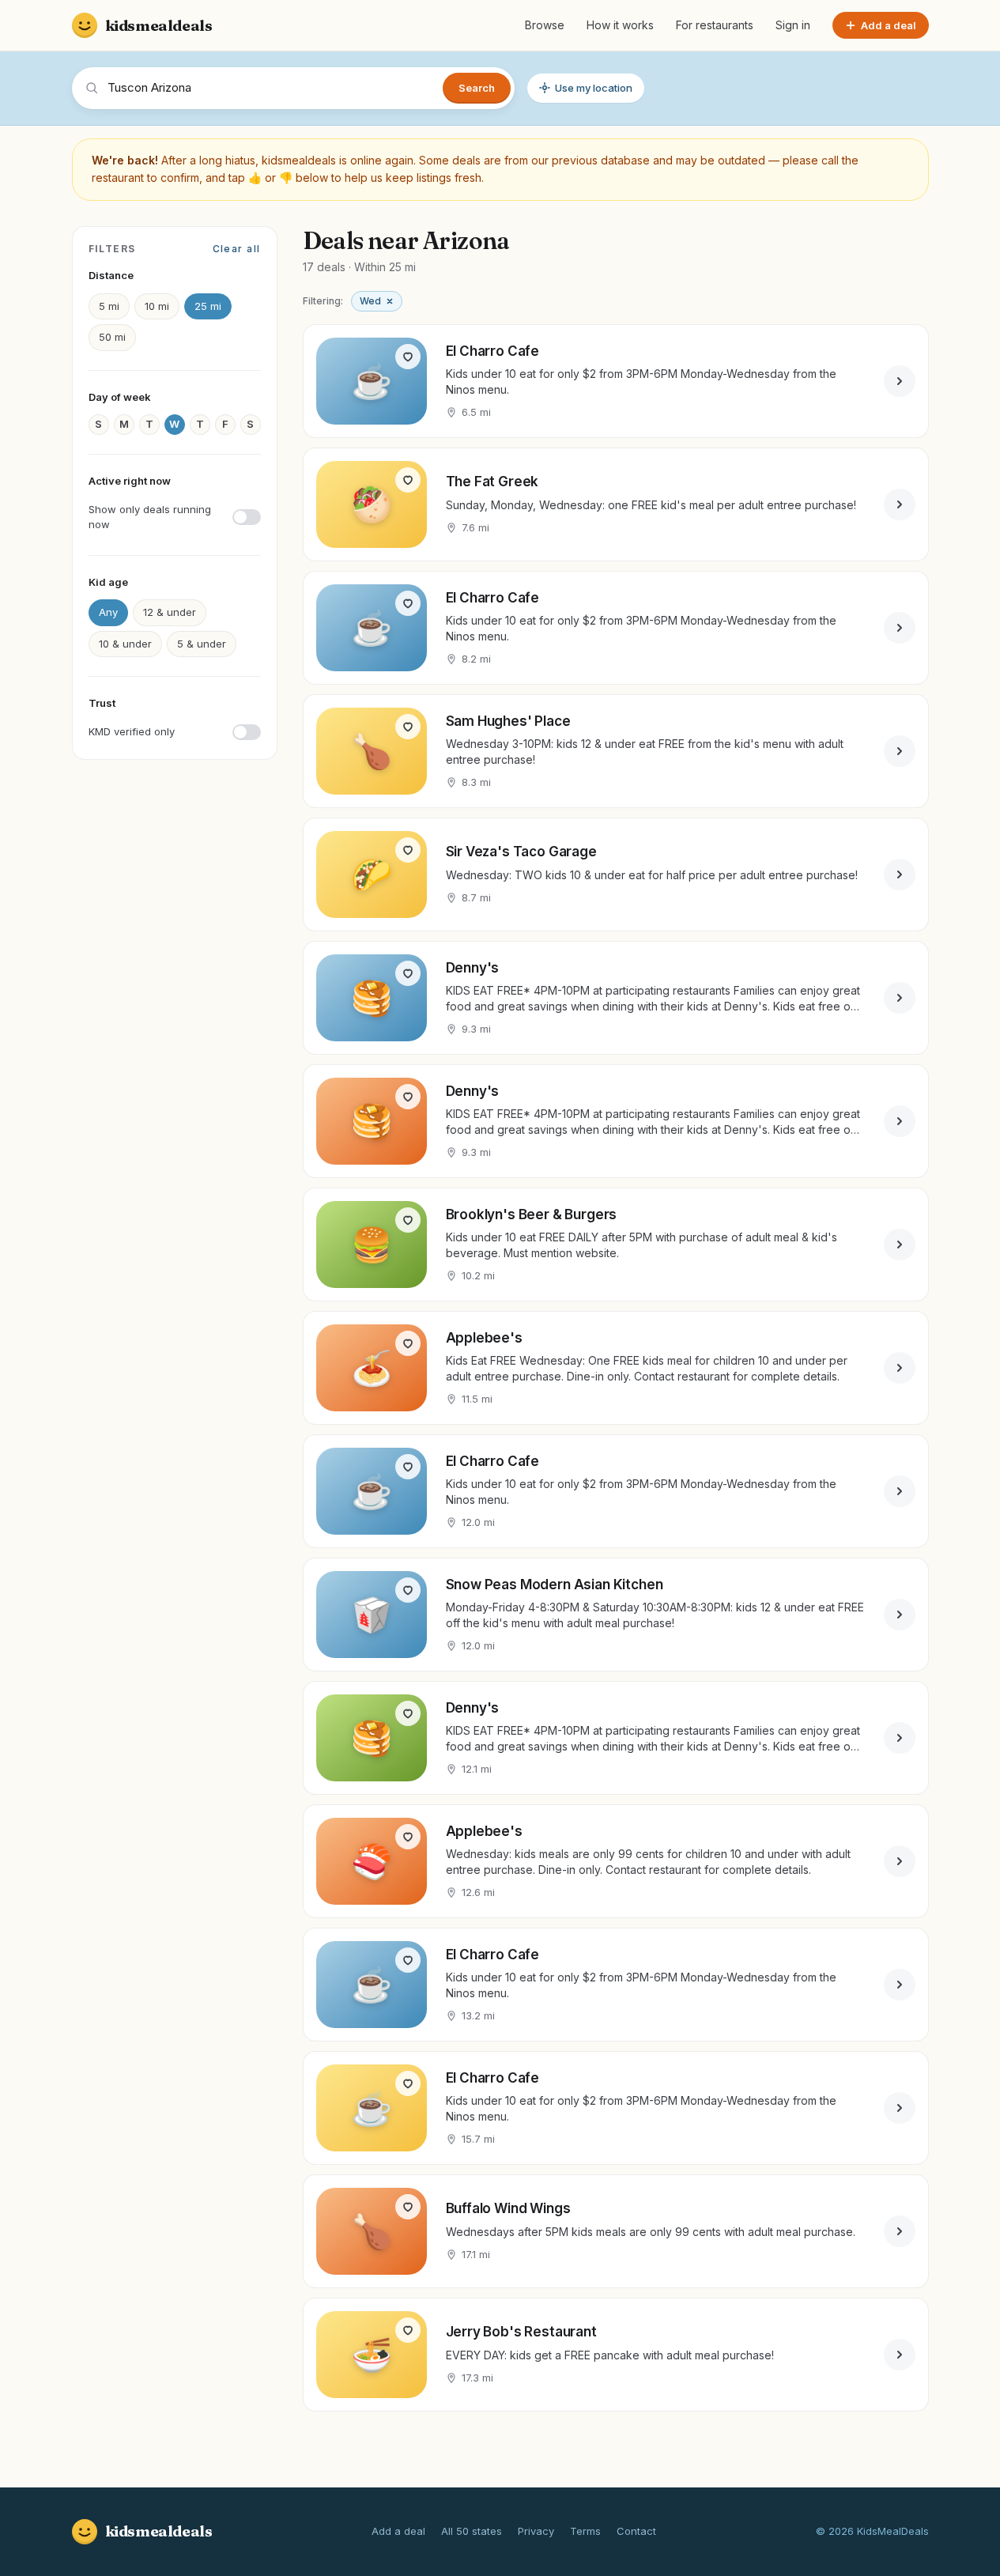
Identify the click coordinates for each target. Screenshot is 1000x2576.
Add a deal (398, 2531)
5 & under (202, 644)
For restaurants (715, 25)
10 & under (125, 644)
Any (108, 612)
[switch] (175, 517)
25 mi (208, 306)
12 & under (170, 612)
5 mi (109, 306)
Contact (636, 2531)
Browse (545, 25)
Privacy (536, 2531)
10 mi (157, 306)
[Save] (408, 357)
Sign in (793, 25)
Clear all (237, 249)
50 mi (112, 337)
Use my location (594, 88)
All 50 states (472, 2531)
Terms (585, 2531)
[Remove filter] (390, 301)
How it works (620, 25)
